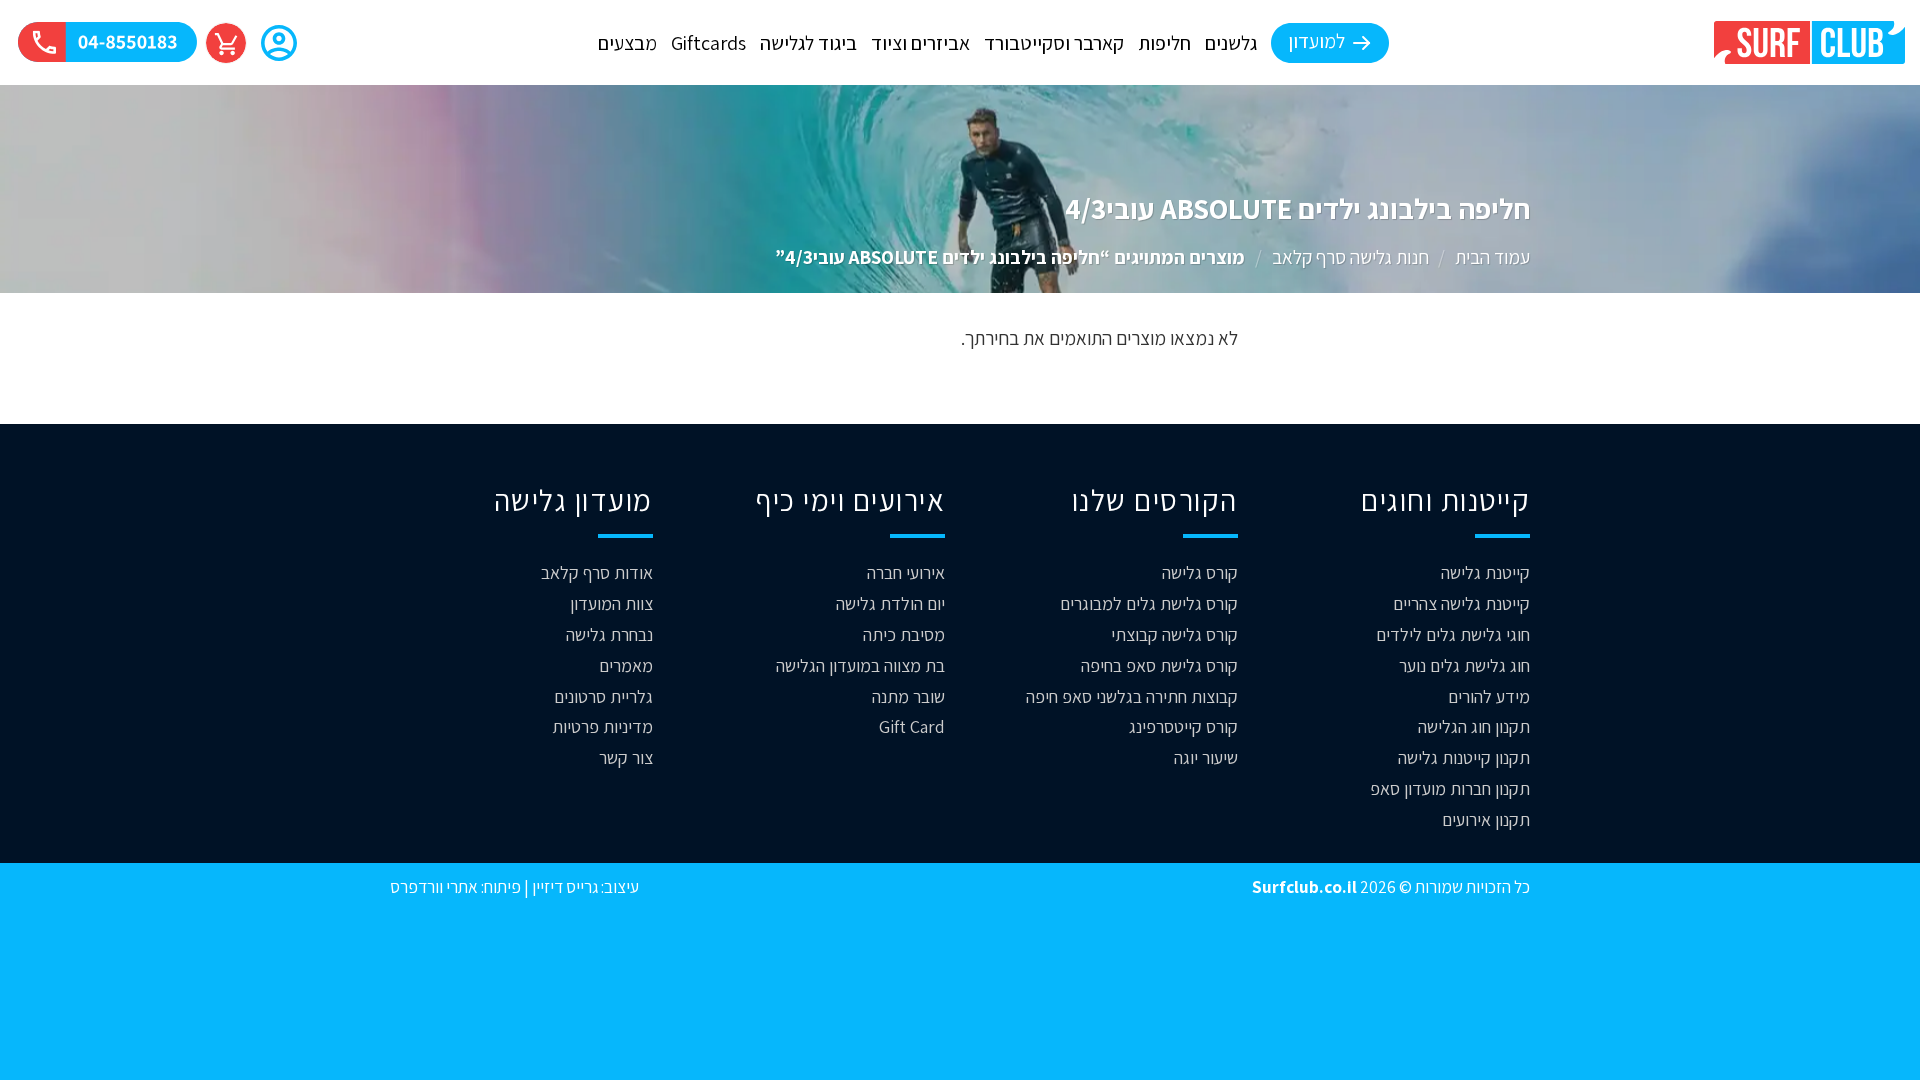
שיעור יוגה (1206, 757)
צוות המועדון (611, 603)
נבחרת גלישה (609, 634)
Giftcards (708, 43)
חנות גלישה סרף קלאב (1350, 257)
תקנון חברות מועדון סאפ (1450, 788)
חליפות (1164, 43)
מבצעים (627, 43)
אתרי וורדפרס (434, 886)
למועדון (1316, 41)
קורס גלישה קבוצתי (1174, 634)
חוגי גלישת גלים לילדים (1453, 634)
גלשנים (1231, 43)
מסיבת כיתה (904, 634)
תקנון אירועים (1486, 819)
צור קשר (626, 757)
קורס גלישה (1200, 572)
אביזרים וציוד (920, 43)
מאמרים (626, 665)
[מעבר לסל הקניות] (226, 43)
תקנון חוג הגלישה (1474, 726)
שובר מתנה (908, 696)
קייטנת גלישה (1485, 572)
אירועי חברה (906, 572)
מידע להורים (1489, 696)
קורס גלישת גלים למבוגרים (1149, 603)
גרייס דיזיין (563, 886)
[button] (279, 45)
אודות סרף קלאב (597, 572)
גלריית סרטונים (603, 696)
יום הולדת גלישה (890, 603)
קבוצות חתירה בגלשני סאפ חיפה (1132, 696)
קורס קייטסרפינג (1183, 726)
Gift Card (912, 726)
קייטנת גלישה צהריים (1461, 603)
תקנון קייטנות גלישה (1464, 757)
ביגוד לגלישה (808, 43)
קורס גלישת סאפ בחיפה (1159, 665)
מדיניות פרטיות (602, 726)
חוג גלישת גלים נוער (1464, 665)
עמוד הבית (1492, 257)
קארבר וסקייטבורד (1054, 43)
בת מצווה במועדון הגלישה (860, 665)
